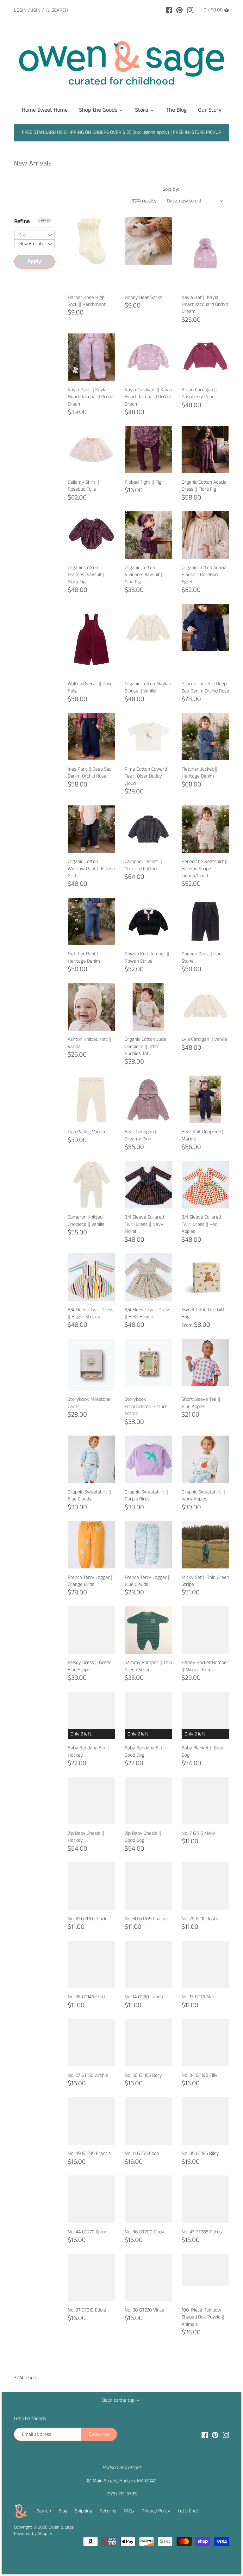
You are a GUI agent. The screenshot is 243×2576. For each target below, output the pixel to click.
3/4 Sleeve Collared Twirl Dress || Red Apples (201, 1224)
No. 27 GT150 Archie (88, 2075)
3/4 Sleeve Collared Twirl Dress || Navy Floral (144, 1224)
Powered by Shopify (33, 2534)
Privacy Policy (156, 2511)
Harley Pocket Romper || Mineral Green (205, 1666)
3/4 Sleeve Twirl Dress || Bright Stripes (90, 1313)
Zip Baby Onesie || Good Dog (143, 1837)
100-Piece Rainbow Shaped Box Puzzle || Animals (203, 2317)
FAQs (129, 2511)
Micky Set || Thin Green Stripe (205, 1581)
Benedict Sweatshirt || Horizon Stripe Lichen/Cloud (205, 869)
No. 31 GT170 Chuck (87, 1919)
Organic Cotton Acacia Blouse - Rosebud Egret (204, 575)
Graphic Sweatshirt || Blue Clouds (89, 1496)
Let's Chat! (189, 2511)
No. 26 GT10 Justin (200, 1919)
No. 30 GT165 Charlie (146, 1919)
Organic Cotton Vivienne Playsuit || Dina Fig (144, 575)
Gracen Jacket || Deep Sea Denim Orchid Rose (205, 687)
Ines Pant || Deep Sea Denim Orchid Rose (90, 773)
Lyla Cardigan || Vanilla (204, 1039)
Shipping (84, 2511)
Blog (63, 2511)
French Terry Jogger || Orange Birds (91, 1581)
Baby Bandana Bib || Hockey (88, 1751)
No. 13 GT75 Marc (199, 1997)
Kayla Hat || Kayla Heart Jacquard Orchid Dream (205, 305)
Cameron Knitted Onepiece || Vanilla (86, 1221)
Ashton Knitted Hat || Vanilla (89, 1043)
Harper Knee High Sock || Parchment (87, 301)
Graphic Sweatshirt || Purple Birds (146, 1496)
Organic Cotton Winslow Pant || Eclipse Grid (91, 869)
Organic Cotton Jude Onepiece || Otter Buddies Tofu (145, 1046)
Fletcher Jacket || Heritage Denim (199, 773)
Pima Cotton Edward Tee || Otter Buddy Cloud (146, 776)
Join (36, 10)
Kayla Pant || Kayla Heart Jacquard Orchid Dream (91, 397)
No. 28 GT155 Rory (143, 2075)
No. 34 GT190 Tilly (199, 2075)
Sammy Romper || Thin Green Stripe (148, 1666)
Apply (34, 261)
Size (23, 235)
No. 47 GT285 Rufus (202, 2232)
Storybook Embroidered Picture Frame (146, 1406)
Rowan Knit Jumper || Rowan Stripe (147, 957)
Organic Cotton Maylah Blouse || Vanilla (148, 687)
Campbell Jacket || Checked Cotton (143, 865)
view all (44, 220)
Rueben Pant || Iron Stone (202, 957)
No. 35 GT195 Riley (200, 2154)
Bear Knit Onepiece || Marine (203, 1135)
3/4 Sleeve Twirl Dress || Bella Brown (147, 1313)
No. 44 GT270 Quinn (87, 2232)
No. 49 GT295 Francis (89, 2154)
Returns (108, 2511)
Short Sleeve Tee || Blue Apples (201, 1403)
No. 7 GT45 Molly (198, 1833)
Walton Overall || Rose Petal (90, 687)
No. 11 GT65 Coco (142, 2154)
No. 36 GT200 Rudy (144, 2232)
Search (44, 2511)
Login (20, 10)
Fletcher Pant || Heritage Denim (84, 957)
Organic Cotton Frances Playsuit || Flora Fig (87, 575)
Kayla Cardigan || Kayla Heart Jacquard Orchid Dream (148, 397)
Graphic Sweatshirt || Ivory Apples (203, 1496)
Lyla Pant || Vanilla (86, 1132)
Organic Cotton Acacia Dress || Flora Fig (204, 486)
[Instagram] (190, 10)
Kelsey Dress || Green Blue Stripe (90, 1666)
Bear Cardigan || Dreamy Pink (141, 1135)
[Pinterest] (179, 10)
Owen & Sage (61, 2527)
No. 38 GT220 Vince (144, 2310)
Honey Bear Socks (143, 298)
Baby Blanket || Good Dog (203, 1751)
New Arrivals (31, 244)
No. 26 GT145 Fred (86, 1997)
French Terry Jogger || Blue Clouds (148, 1581)
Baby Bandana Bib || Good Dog (145, 1751)
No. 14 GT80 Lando (144, 1997)
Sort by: (171, 189)
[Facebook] (169, 10)
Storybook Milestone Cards (89, 1403)
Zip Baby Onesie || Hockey (86, 1837)
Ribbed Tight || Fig (143, 482)
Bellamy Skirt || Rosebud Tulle (83, 486)
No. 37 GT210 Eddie (87, 2310)
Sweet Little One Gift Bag (203, 1313)
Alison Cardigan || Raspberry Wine (199, 393)
